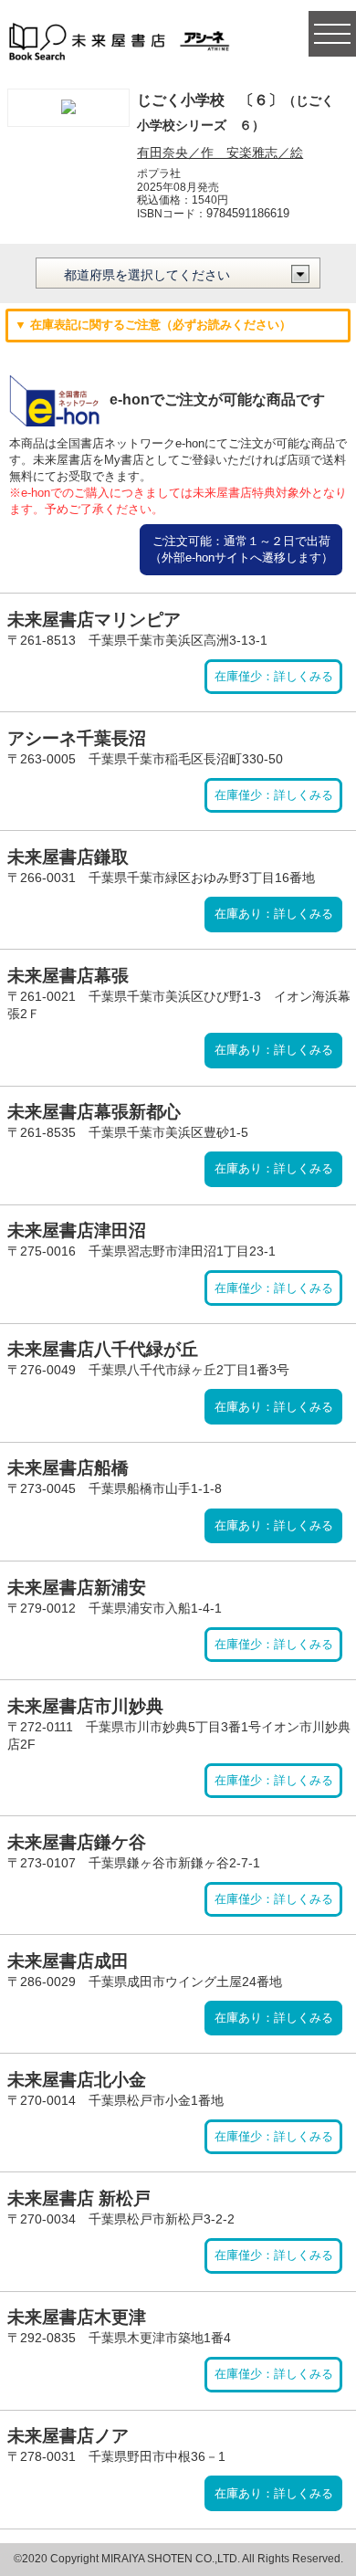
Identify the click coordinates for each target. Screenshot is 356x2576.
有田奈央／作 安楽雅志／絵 (220, 152)
